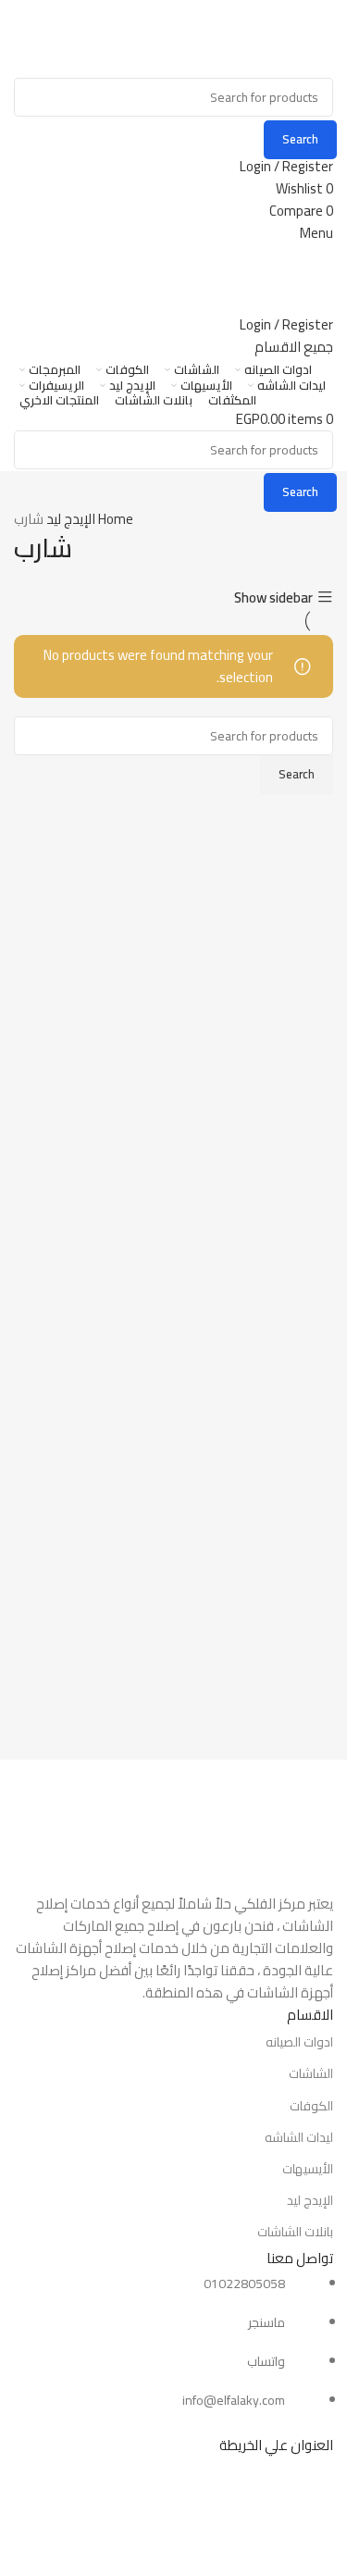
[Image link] (173, 1825)
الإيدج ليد (69, 519)
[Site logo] (241, 37)
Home (114, 519)
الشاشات (311, 2073)
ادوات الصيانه (299, 2042)
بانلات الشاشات (295, 2232)
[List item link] (173, 2343)
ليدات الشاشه (299, 2137)
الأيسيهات (308, 2169)
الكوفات (311, 2106)
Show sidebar (273, 597)
